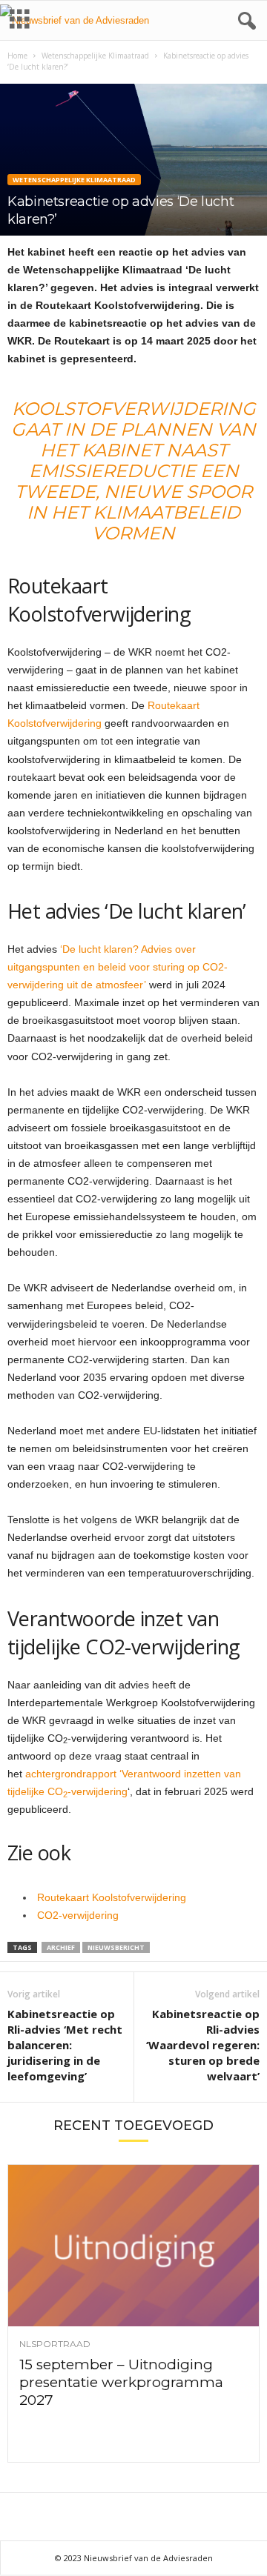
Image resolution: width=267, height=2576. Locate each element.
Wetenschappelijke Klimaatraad (95, 56)
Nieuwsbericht (116, 1947)
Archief (61, 1947)
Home (17, 56)
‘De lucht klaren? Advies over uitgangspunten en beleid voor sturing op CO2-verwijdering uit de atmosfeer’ (118, 967)
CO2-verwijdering (78, 1915)
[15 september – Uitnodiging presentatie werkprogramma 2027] (133, 2246)
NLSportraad (55, 2344)
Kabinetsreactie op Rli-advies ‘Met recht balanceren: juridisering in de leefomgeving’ (65, 2045)
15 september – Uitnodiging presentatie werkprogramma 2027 (121, 2382)
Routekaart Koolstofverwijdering (112, 1897)
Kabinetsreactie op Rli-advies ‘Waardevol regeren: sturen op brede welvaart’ (203, 2045)
